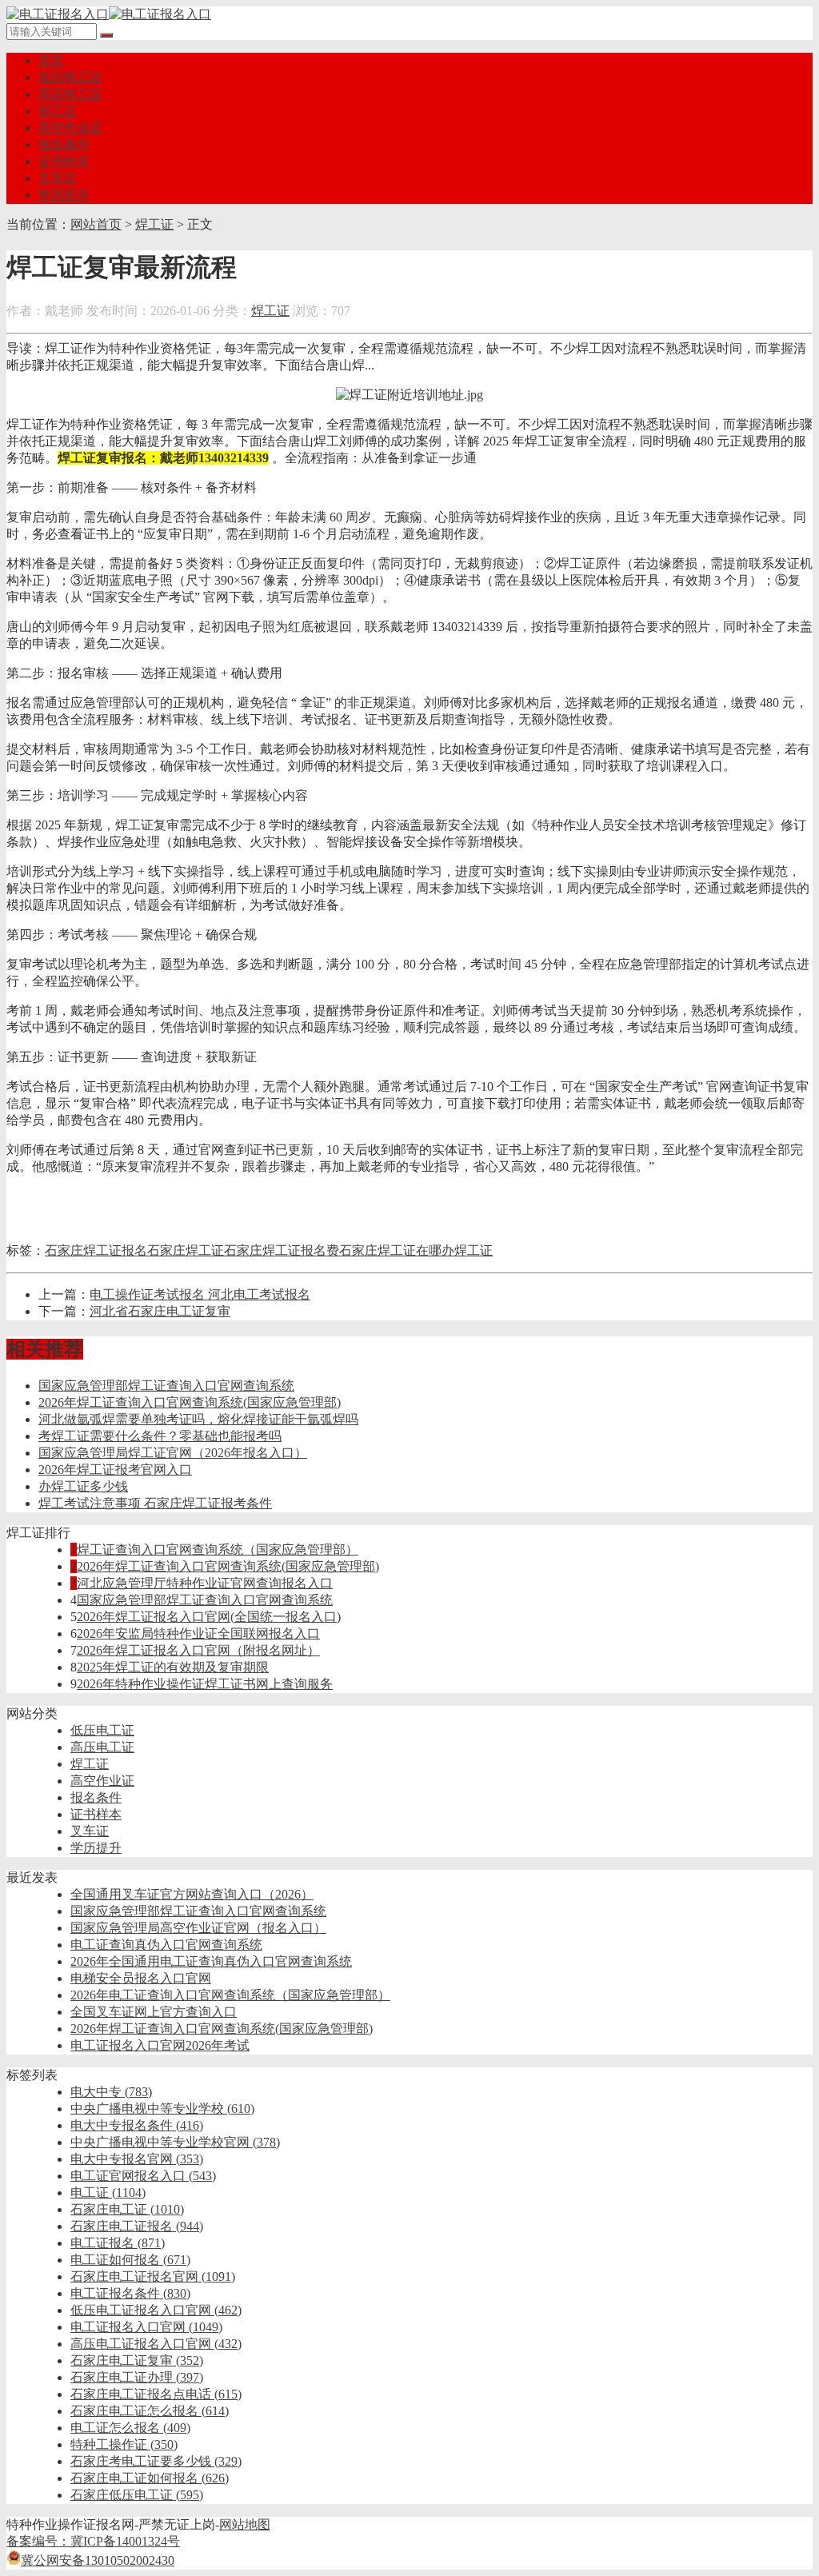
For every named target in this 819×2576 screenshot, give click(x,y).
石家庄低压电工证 (137, 2495)
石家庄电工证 (127, 2209)
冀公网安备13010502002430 (98, 2560)
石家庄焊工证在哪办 (397, 1250)
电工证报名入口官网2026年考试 (160, 2045)
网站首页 (96, 224)
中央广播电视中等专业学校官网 (175, 2142)
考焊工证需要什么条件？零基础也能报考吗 (160, 1436)
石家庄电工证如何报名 (150, 2478)
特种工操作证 (124, 2444)
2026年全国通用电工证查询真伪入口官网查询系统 (211, 1961)
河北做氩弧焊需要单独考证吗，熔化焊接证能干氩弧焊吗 (198, 1419)
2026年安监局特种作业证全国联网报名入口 (198, 1633)
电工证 (108, 2193)
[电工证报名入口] (109, 14)
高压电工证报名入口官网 (156, 2344)
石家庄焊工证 (186, 1250)
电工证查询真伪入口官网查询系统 (166, 1945)
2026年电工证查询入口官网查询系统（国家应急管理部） (230, 1995)
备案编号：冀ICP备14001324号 (93, 2541)
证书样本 (64, 161)
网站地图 (245, 2524)
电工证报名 (118, 2243)
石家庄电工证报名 (137, 2226)
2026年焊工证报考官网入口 (115, 1470)
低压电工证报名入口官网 (156, 2310)
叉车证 (58, 178)
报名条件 (64, 144)
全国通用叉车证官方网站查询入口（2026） (192, 1894)
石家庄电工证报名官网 (153, 2276)
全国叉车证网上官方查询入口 (154, 2012)
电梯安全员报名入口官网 (141, 1978)
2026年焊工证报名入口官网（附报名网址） (198, 1650)
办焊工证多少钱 (83, 1486)
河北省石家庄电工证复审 (160, 1311)
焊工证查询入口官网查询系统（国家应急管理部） (218, 1550)
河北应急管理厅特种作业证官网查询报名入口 (205, 1583)
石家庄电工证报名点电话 (156, 2394)
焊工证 (58, 111)
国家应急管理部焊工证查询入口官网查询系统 (166, 1386)
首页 (51, 60)
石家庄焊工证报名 (96, 1250)
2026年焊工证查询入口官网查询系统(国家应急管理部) (190, 1402)
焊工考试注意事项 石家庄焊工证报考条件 (155, 1503)
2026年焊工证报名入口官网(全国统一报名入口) (209, 1617)
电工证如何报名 (130, 2260)
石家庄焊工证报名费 (282, 1250)
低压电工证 (70, 77)
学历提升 (64, 195)
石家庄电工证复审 (137, 2360)
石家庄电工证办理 (137, 2377)
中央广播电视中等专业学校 (162, 2109)
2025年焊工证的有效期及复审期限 (173, 1667)
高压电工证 (70, 94)
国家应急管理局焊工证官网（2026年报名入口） (173, 1453)
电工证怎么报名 (130, 2428)
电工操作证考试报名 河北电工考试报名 (200, 1294)
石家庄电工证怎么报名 (150, 2411)
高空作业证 (70, 128)
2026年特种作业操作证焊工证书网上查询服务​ (205, 1684)
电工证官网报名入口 (143, 2176)
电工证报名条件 (130, 2293)
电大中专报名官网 (137, 2159)
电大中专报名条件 (137, 2125)
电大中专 (111, 2092)
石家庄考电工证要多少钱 (156, 2461)
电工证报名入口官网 (146, 2327)
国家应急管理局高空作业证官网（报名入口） (198, 1928)
